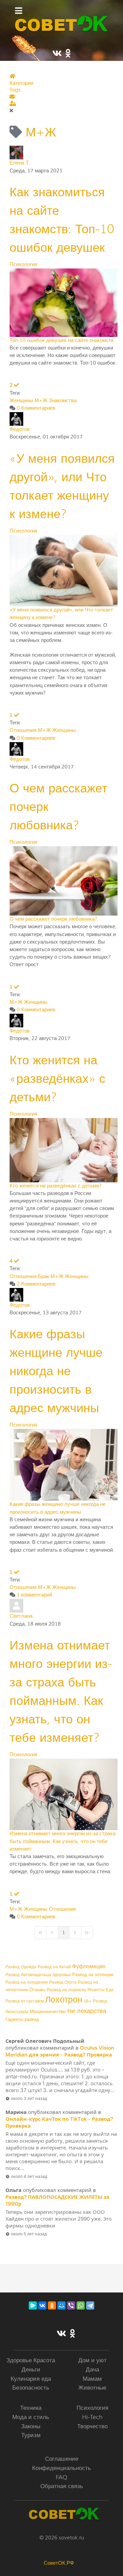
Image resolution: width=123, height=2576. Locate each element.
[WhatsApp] (81, 2305)
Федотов (20, 429)
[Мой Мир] (61, 2305)
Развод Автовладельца (28, 1975)
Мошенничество (48, 2012)
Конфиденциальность (61, 2468)
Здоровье (61, 1975)
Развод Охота (63, 1982)
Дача (92, 2370)
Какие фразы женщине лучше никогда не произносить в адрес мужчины (56, 1371)
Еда (110, 1990)
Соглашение (62, 2459)
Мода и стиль (31, 2417)
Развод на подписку (66, 1990)
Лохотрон (64, 2000)
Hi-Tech (92, 2417)
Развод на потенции (93, 1975)
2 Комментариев (36, 1284)
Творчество (92, 2426)
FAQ (61, 2477)
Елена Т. (20, 163)
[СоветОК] (61, 24)
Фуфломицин (89, 1967)
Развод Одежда (21, 1967)
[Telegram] (90, 2305)
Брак (44, 1277)
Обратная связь (62, 2486)
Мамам (92, 2379)
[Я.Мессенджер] (33, 2305)
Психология (23, 265)
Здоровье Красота (31, 2360)
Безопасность (31, 2388)
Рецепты (96, 1990)
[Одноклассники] (52, 2305)
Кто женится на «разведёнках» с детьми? (57, 1079)
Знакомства (63, 401)
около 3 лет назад (29, 2098)
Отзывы (37, 1990)
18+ (88, 2001)
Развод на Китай (54, 1967)
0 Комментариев (36, 408)
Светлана (21, 1616)
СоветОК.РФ (59, 2563)
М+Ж (41, 401)
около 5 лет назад (29, 2234)
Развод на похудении (27, 1982)
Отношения (23, 730)
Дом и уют (92, 2360)
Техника (31, 2408)
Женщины (21, 401)
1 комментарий (34, 1595)
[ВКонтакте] (42, 2305)
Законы (31, 2426)
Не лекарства (87, 2011)
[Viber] (71, 2305)
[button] (63, 97)
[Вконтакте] (61, 2334)
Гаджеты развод (22, 2020)
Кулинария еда (31, 2379)
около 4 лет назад (29, 2176)
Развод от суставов (25, 2001)
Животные (92, 2388)
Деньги (31, 2370)
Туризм (31, 2435)
